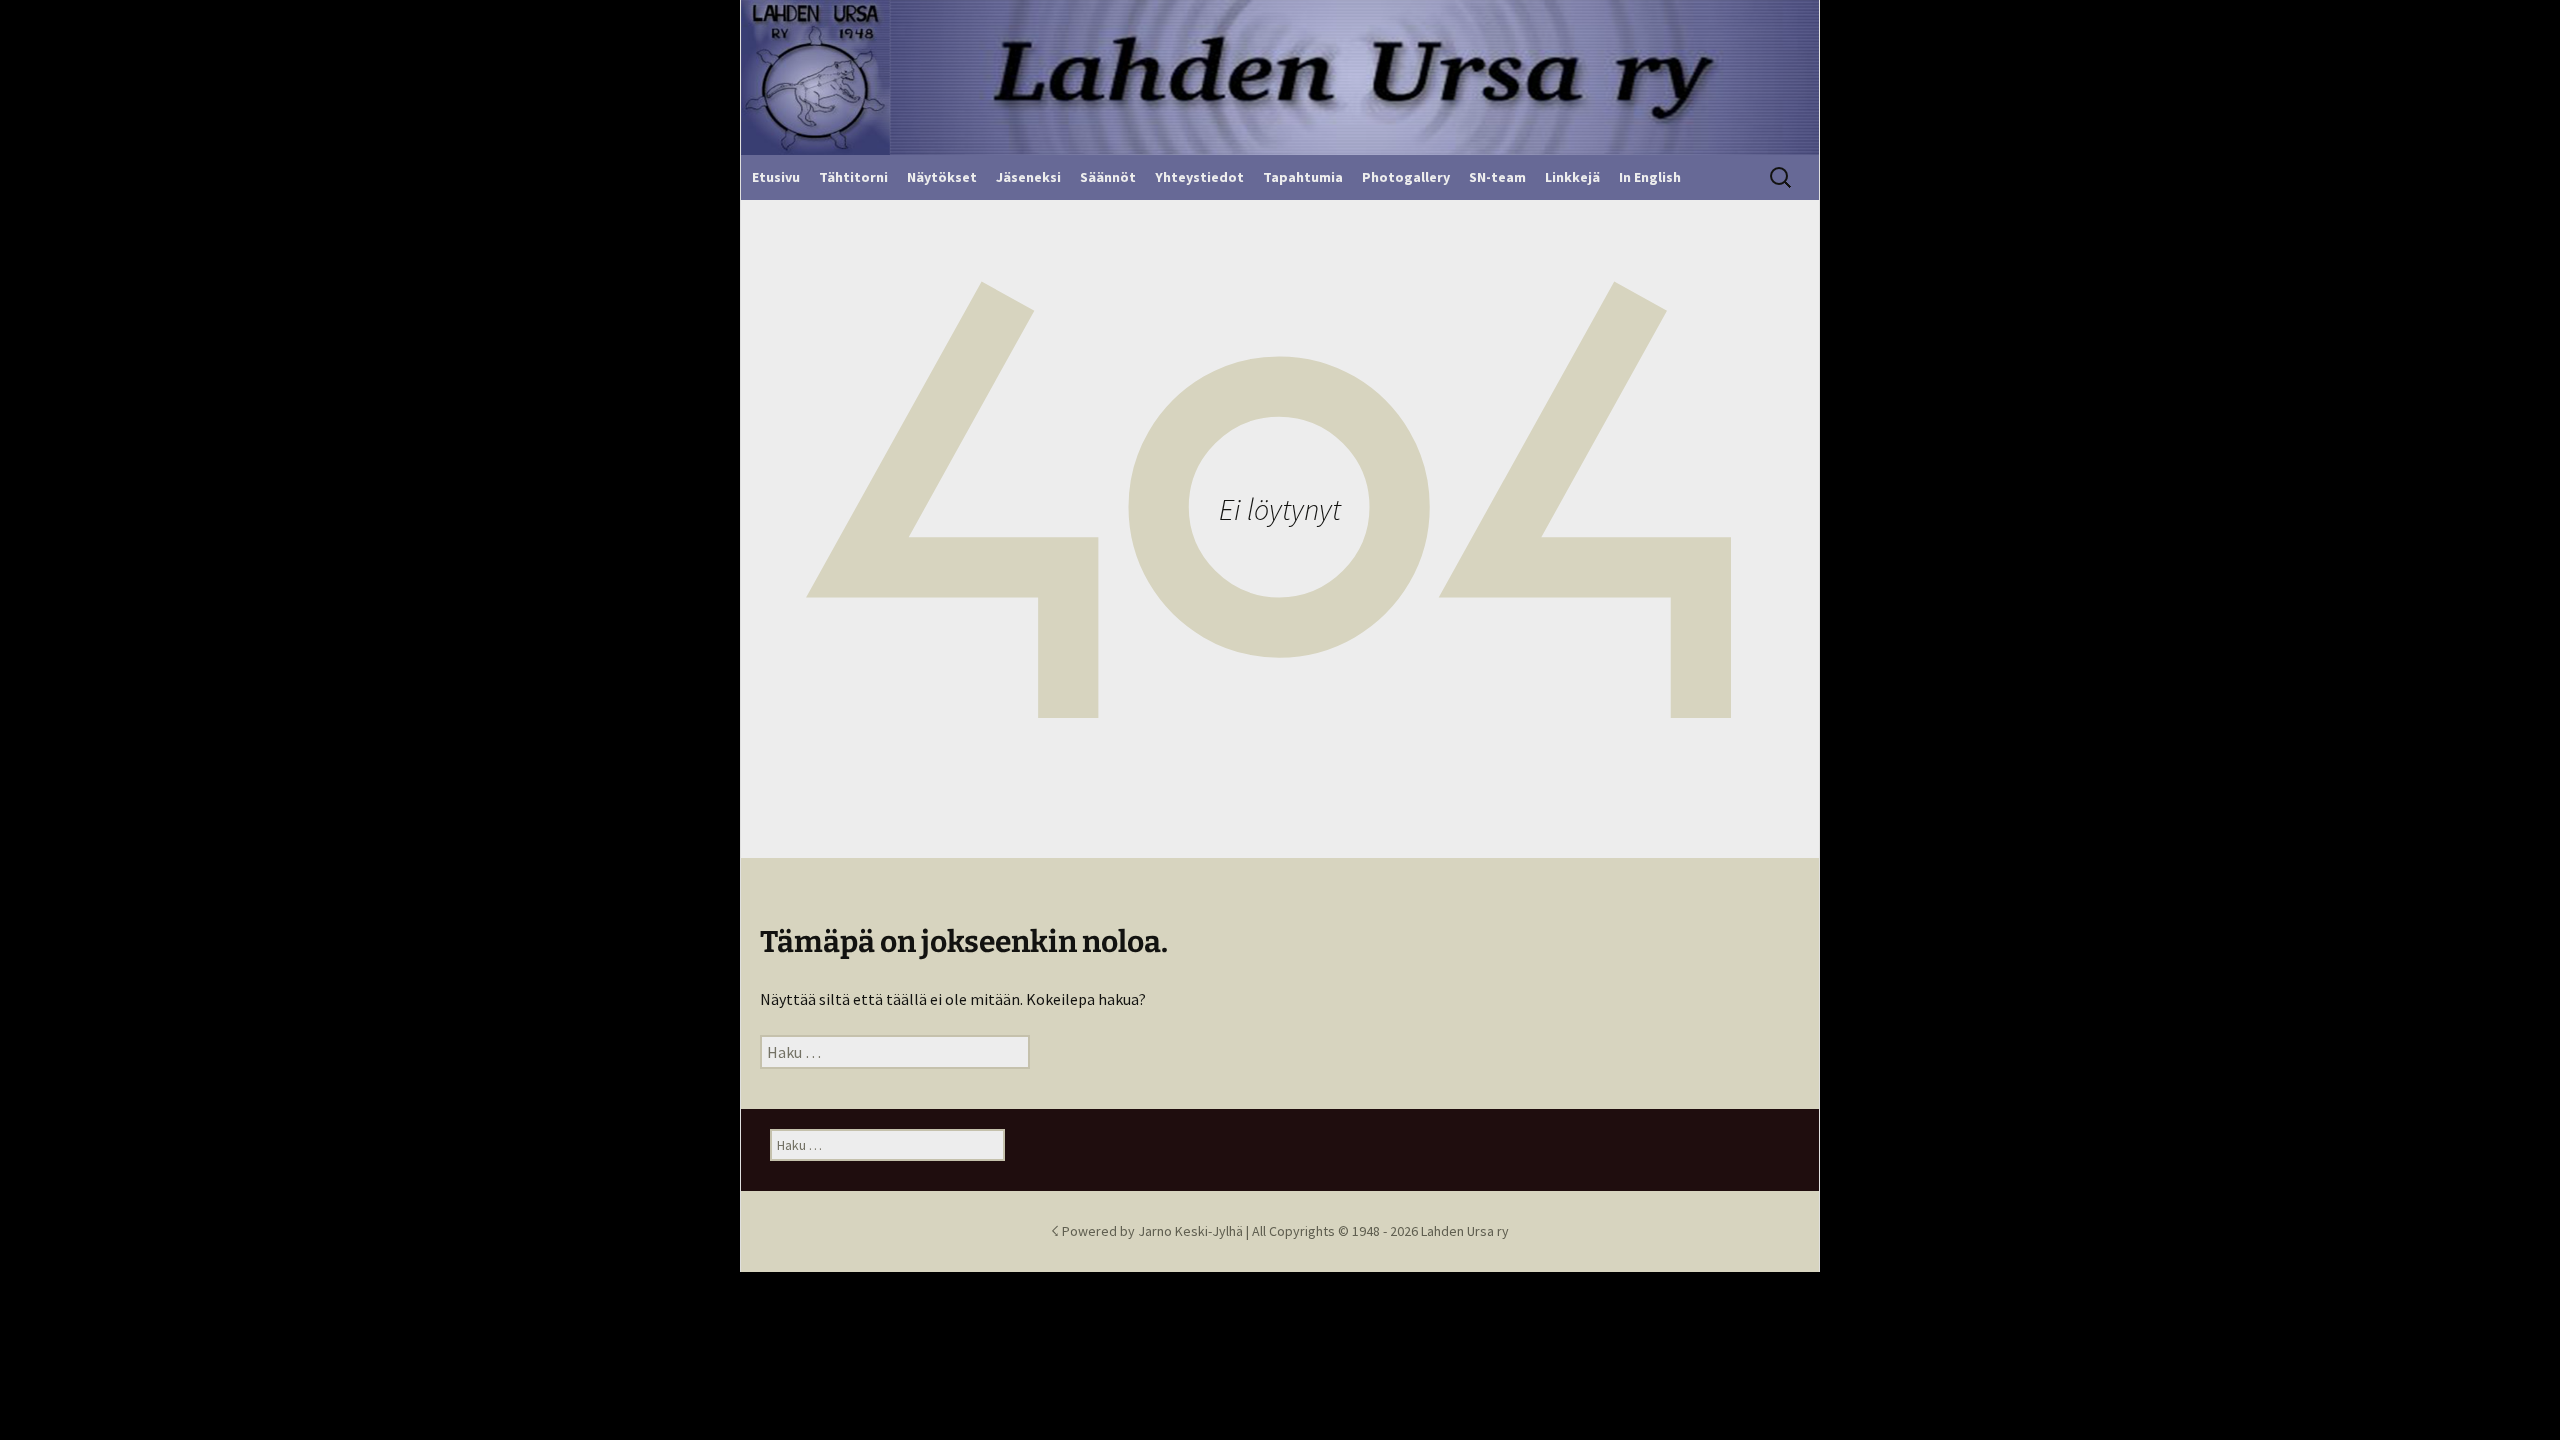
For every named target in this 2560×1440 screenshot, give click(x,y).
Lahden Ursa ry (1465, 1231)
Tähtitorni (853, 177)
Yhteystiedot (1199, 177)
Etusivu (776, 177)
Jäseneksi (1028, 177)
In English (1650, 177)
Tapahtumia (1303, 177)
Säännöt (1108, 177)
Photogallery (1406, 177)
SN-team (1497, 177)
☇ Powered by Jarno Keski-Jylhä (1148, 1231)
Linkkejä (1572, 177)
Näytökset (942, 177)
